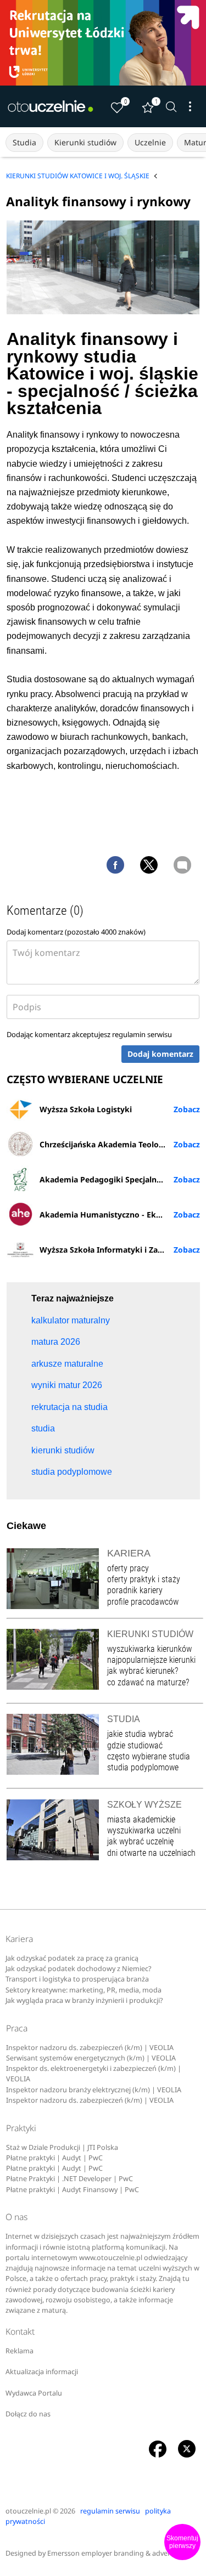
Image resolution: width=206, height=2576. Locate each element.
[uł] (103, 43)
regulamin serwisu (142, 1034)
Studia (24, 142)
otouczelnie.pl (28, 2511)
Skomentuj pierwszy (182, 2542)
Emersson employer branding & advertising (118, 2553)
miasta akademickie (141, 1819)
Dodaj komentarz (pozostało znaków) (76, 932)
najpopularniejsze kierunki (151, 1660)
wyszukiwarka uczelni (144, 1830)
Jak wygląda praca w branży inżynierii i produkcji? (84, 2000)
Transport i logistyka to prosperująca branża (77, 1979)
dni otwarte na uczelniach (151, 1853)
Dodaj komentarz (160, 1054)
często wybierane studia (149, 1756)
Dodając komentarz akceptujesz (89, 1034)
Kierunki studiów (85, 142)
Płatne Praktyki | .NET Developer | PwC (69, 2179)
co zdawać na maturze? (148, 1682)
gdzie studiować (135, 1745)
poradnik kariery (135, 1590)
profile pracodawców (143, 1602)
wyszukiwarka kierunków (149, 1649)
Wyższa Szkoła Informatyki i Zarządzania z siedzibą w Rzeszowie (120, 1250)
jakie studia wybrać (141, 1734)
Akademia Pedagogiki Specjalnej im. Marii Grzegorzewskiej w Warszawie (120, 1179)
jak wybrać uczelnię (140, 1841)
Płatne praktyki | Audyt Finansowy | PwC (73, 2190)
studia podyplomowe (143, 1767)
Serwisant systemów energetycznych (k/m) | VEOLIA (91, 2058)
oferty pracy (128, 1568)
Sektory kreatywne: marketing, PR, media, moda (83, 1990)
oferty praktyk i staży (144, 1579)
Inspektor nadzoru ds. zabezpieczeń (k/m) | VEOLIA (90, 2048)
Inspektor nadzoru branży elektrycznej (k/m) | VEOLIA (94, 2090)
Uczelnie (150, 142)
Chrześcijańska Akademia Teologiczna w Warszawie (120, 1144)
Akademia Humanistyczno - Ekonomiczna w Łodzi (120, 1215)
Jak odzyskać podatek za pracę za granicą (72, 1958)
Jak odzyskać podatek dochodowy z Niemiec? (78, 1969)
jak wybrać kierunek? (143, 1671)
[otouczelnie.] (51, 106)
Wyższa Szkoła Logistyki (86, 1109)
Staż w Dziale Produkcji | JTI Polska (62, 2147)
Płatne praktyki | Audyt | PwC (54, 2158)
